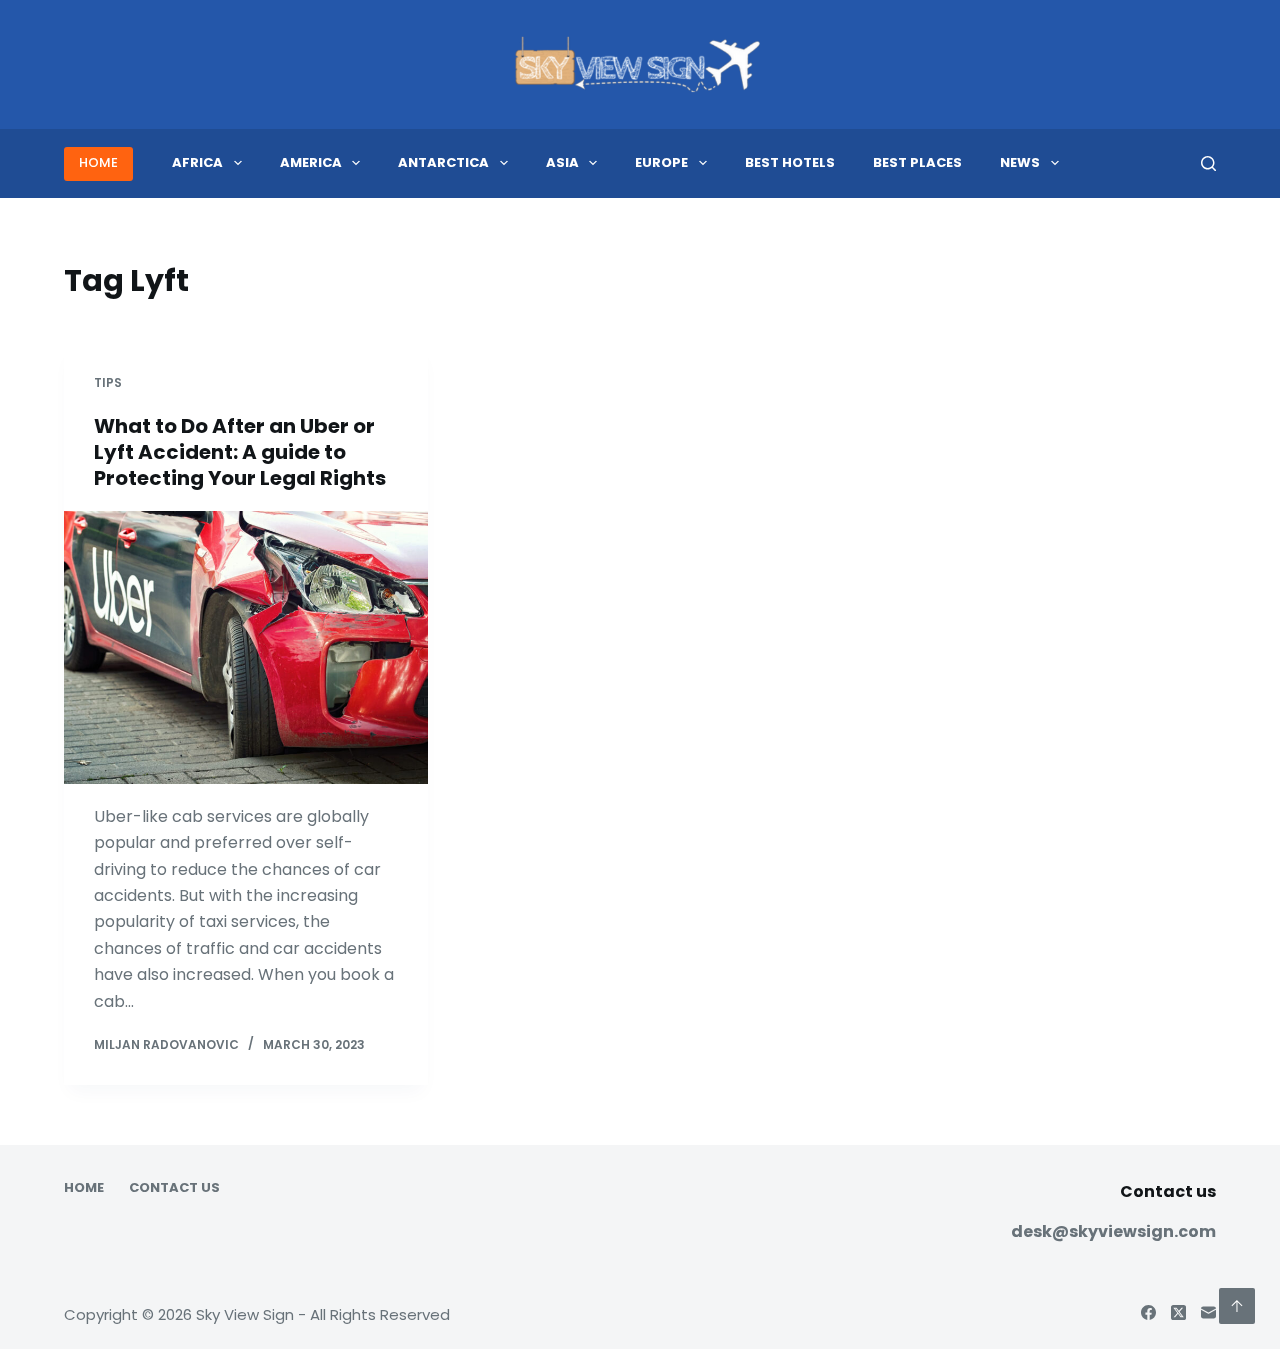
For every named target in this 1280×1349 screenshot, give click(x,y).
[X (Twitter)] (1178, 1312)
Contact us (174, 1188)
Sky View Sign (245, 1314)
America (311, 162)
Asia (562, 162)
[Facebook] (1148, 1312)
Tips (108, 382)
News (1020, 162)
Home (84, 1188)
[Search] (1208, 163)
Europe (661, 162)
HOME (98, 162)
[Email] (1208, 1312)
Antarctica (443, 162)
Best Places (917, 162)
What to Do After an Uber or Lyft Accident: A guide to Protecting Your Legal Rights (240, 452)
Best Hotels (790, 162)
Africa (197, 162)
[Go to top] (1237, 1306)
